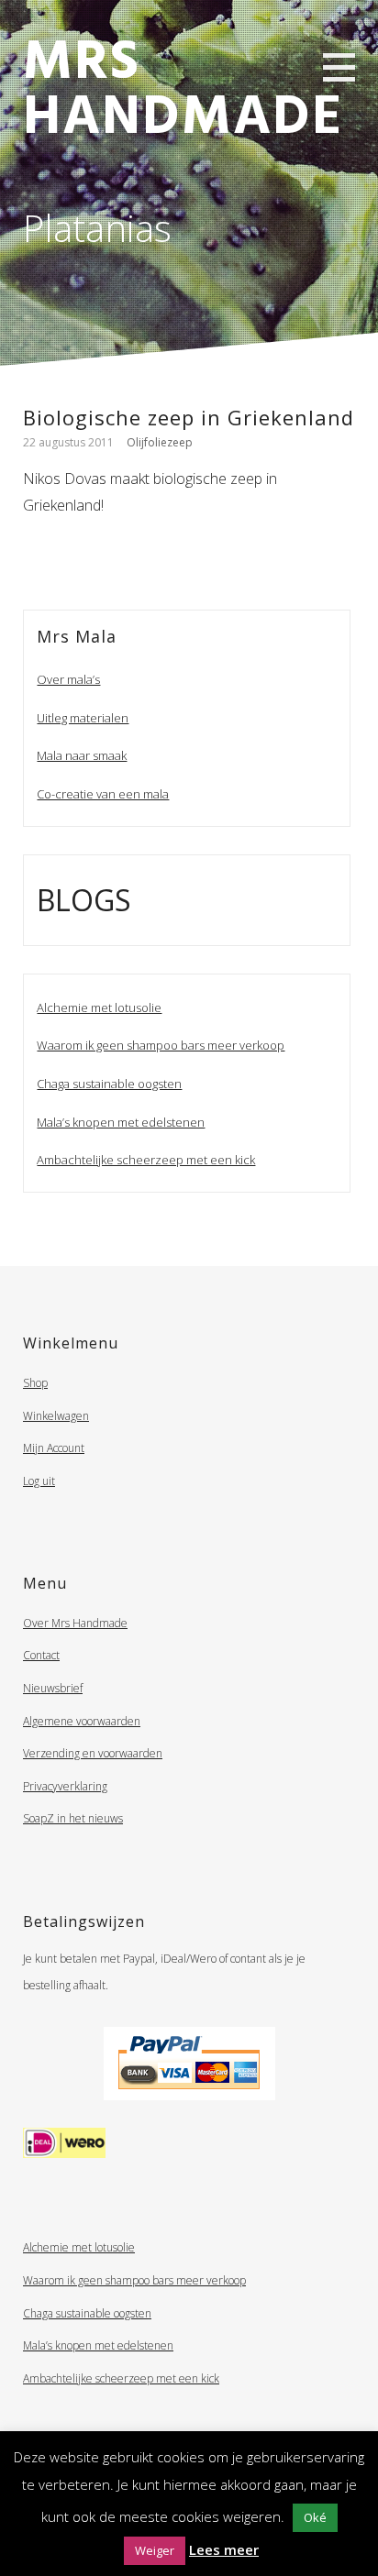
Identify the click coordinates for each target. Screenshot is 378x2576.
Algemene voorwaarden (82, 1721)
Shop (35, 1383)
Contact (41, 1655)
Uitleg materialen (83, 718)
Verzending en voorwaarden (93, 1753)
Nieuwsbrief (53, 1688)
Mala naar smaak (82, 755)
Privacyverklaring (65, 1786)
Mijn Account (54, 1448)
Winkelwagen (56, 1416)
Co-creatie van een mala (103, 794)
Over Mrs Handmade (75, 1623)
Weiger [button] (155, 2550)
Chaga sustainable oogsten (109, 1084)
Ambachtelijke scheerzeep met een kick (146, 1160)
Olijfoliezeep (160, 442)
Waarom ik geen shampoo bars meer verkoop (161, 1045)
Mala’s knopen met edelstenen (121, 1122)
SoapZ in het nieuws (73, 1818)
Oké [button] (315, 2517)
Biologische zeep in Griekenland (189, 417)
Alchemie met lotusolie (99, 1007)
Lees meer (224, 2549)
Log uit (39, 1481)
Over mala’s (68, 679)
